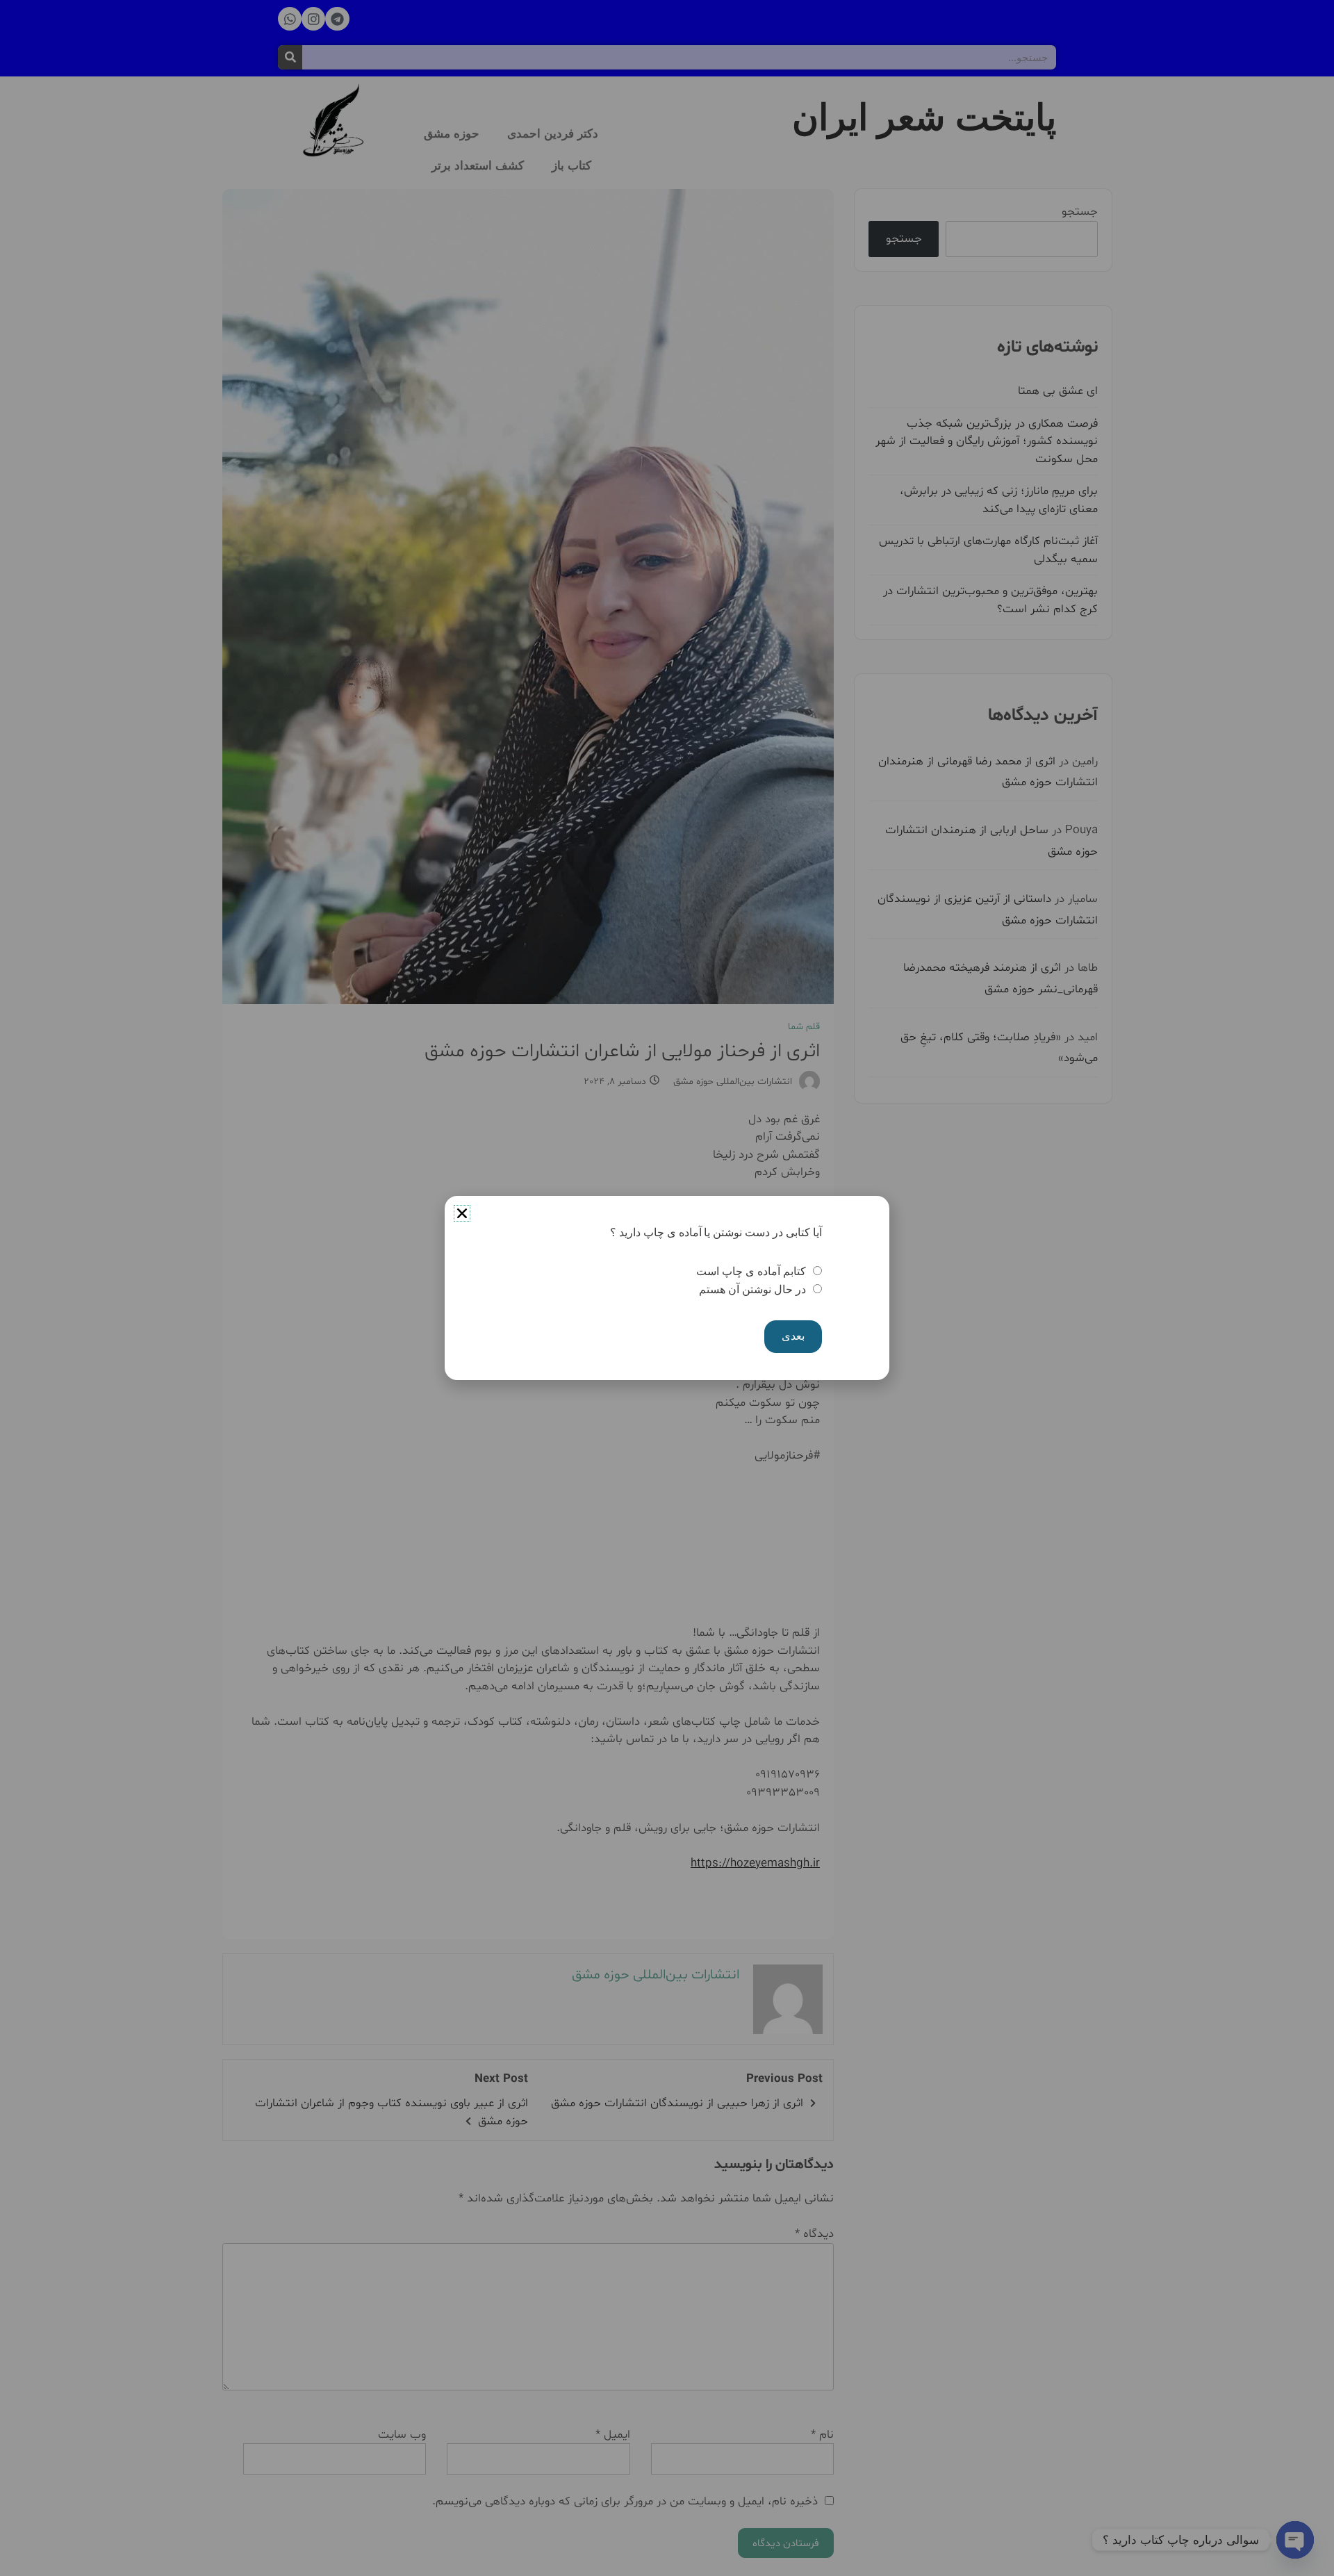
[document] (667, 1288)
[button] (462, 1213)
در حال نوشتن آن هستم (752, 1289)
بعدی (793, 1336)
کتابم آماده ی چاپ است (751, 1271)
